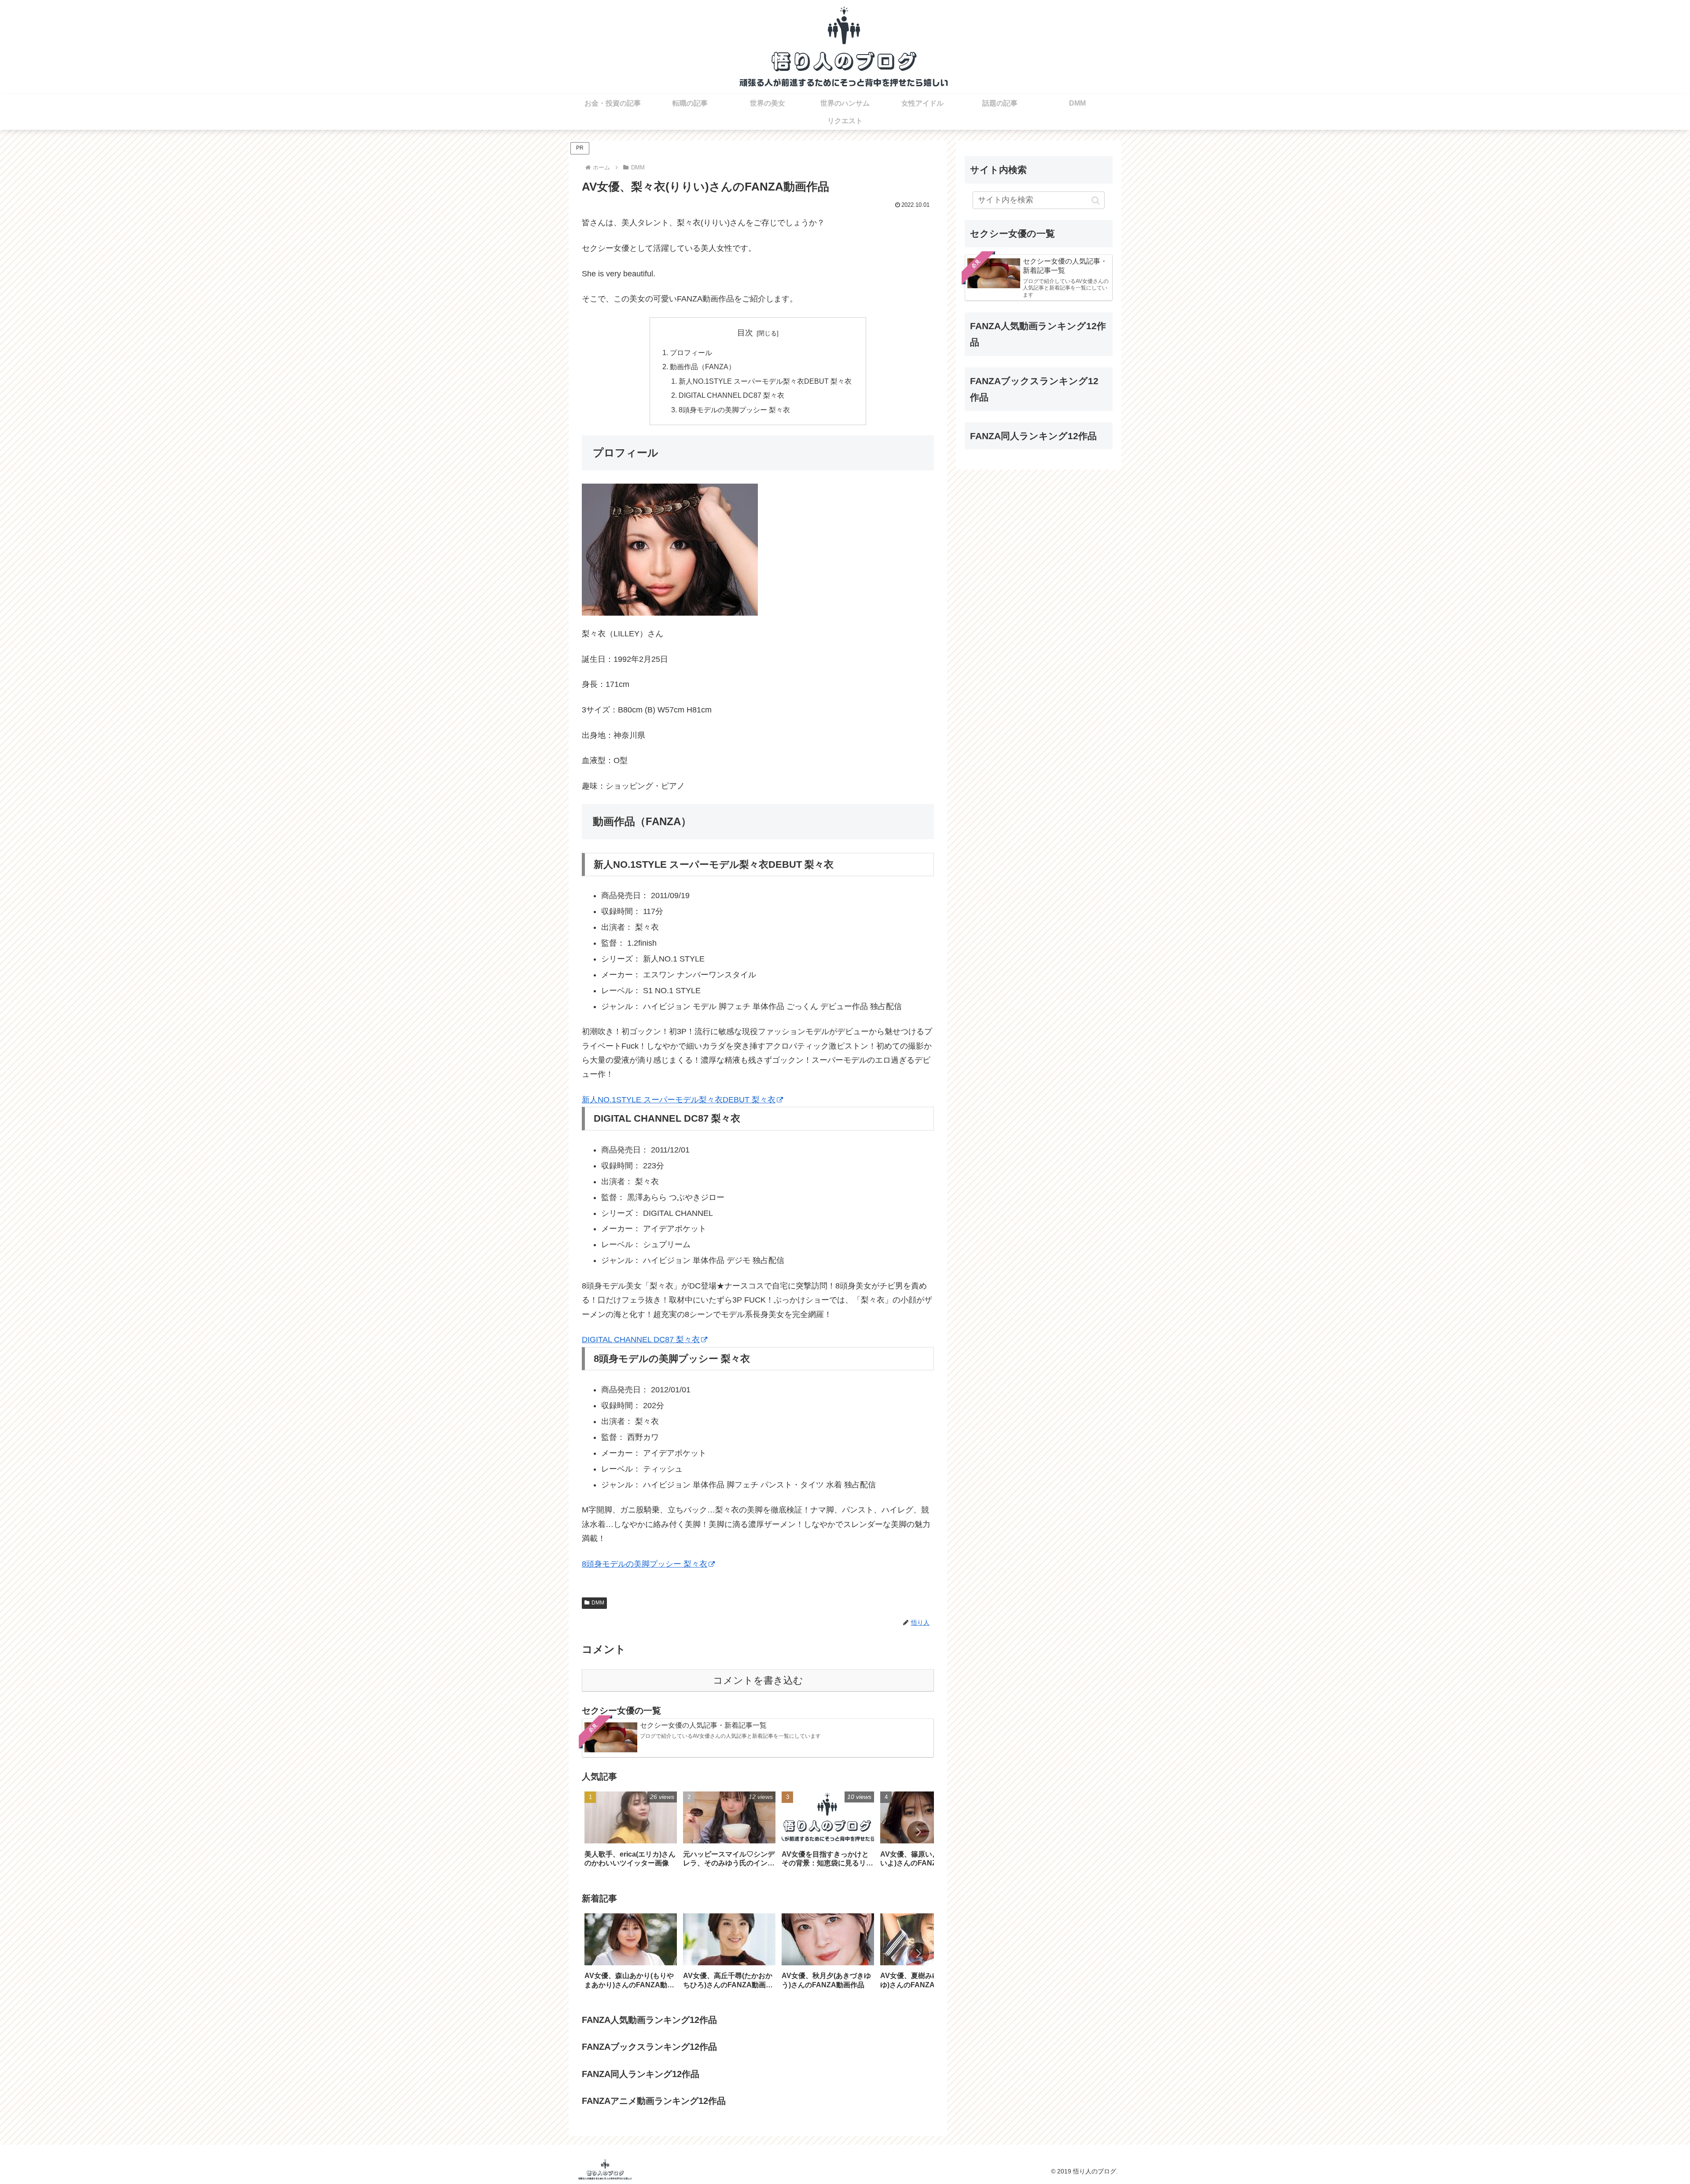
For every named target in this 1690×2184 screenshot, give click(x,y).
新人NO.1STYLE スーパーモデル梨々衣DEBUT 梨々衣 (765, 381)
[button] (918, 1832)
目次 (745, 333)
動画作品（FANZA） (703, 367)
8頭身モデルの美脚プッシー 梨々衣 (734, 410)
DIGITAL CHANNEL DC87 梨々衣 (731, 395)
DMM (598, 1603)
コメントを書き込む (758, 1680)
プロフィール (691, 352)
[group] (631, 1833)
